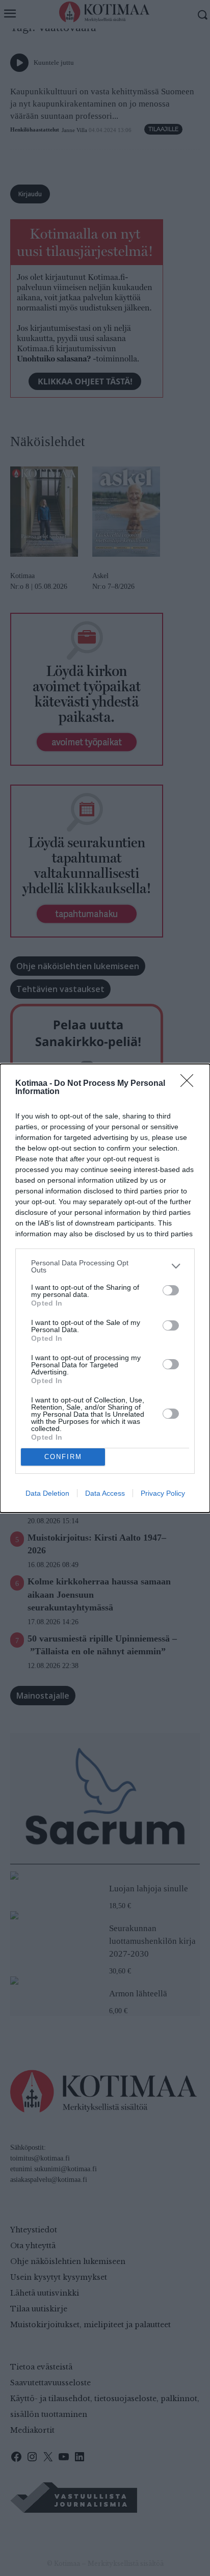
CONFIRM (63, 1457)
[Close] (190, 1084)
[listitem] (105, 1266)
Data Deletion (47, 1493)
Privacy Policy (163, 1493)
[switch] (171, 1290)
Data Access (105, 1493)
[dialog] (105, 1288)
